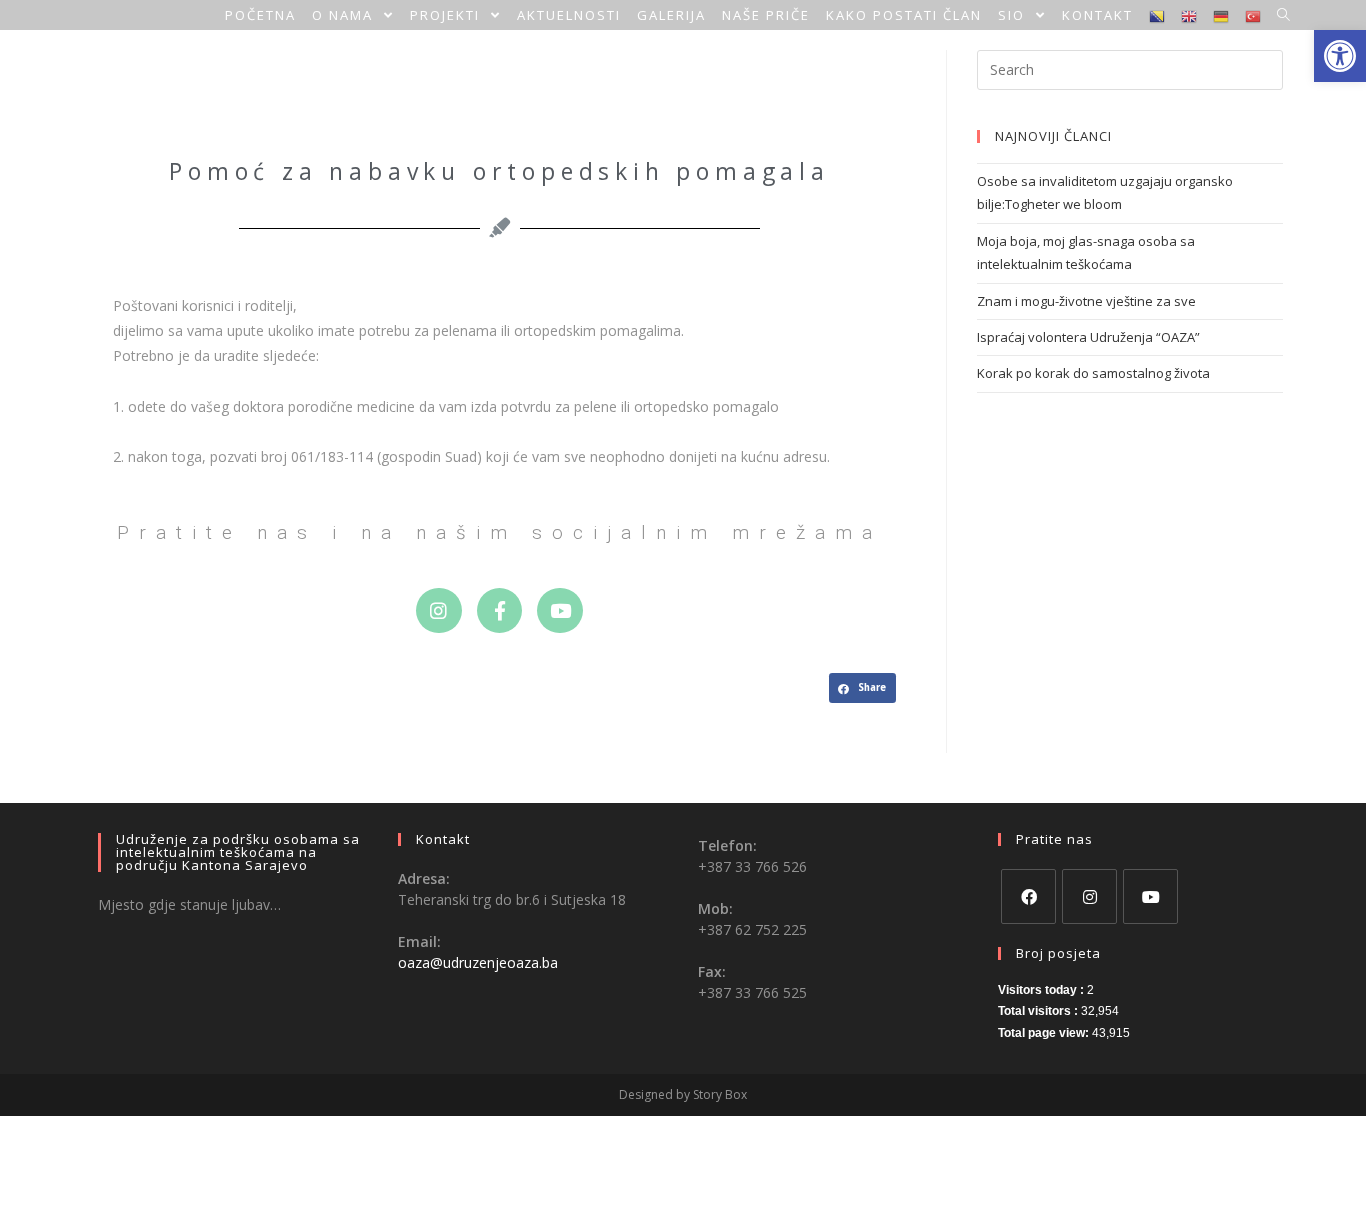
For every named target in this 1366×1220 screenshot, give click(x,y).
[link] (1340, 56)
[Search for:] (1130, 68)
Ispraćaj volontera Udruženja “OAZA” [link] (1088, 337)
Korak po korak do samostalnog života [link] (1093, 373)
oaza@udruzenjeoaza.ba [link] (478, 962)
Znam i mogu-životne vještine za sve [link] (1086, 301)
